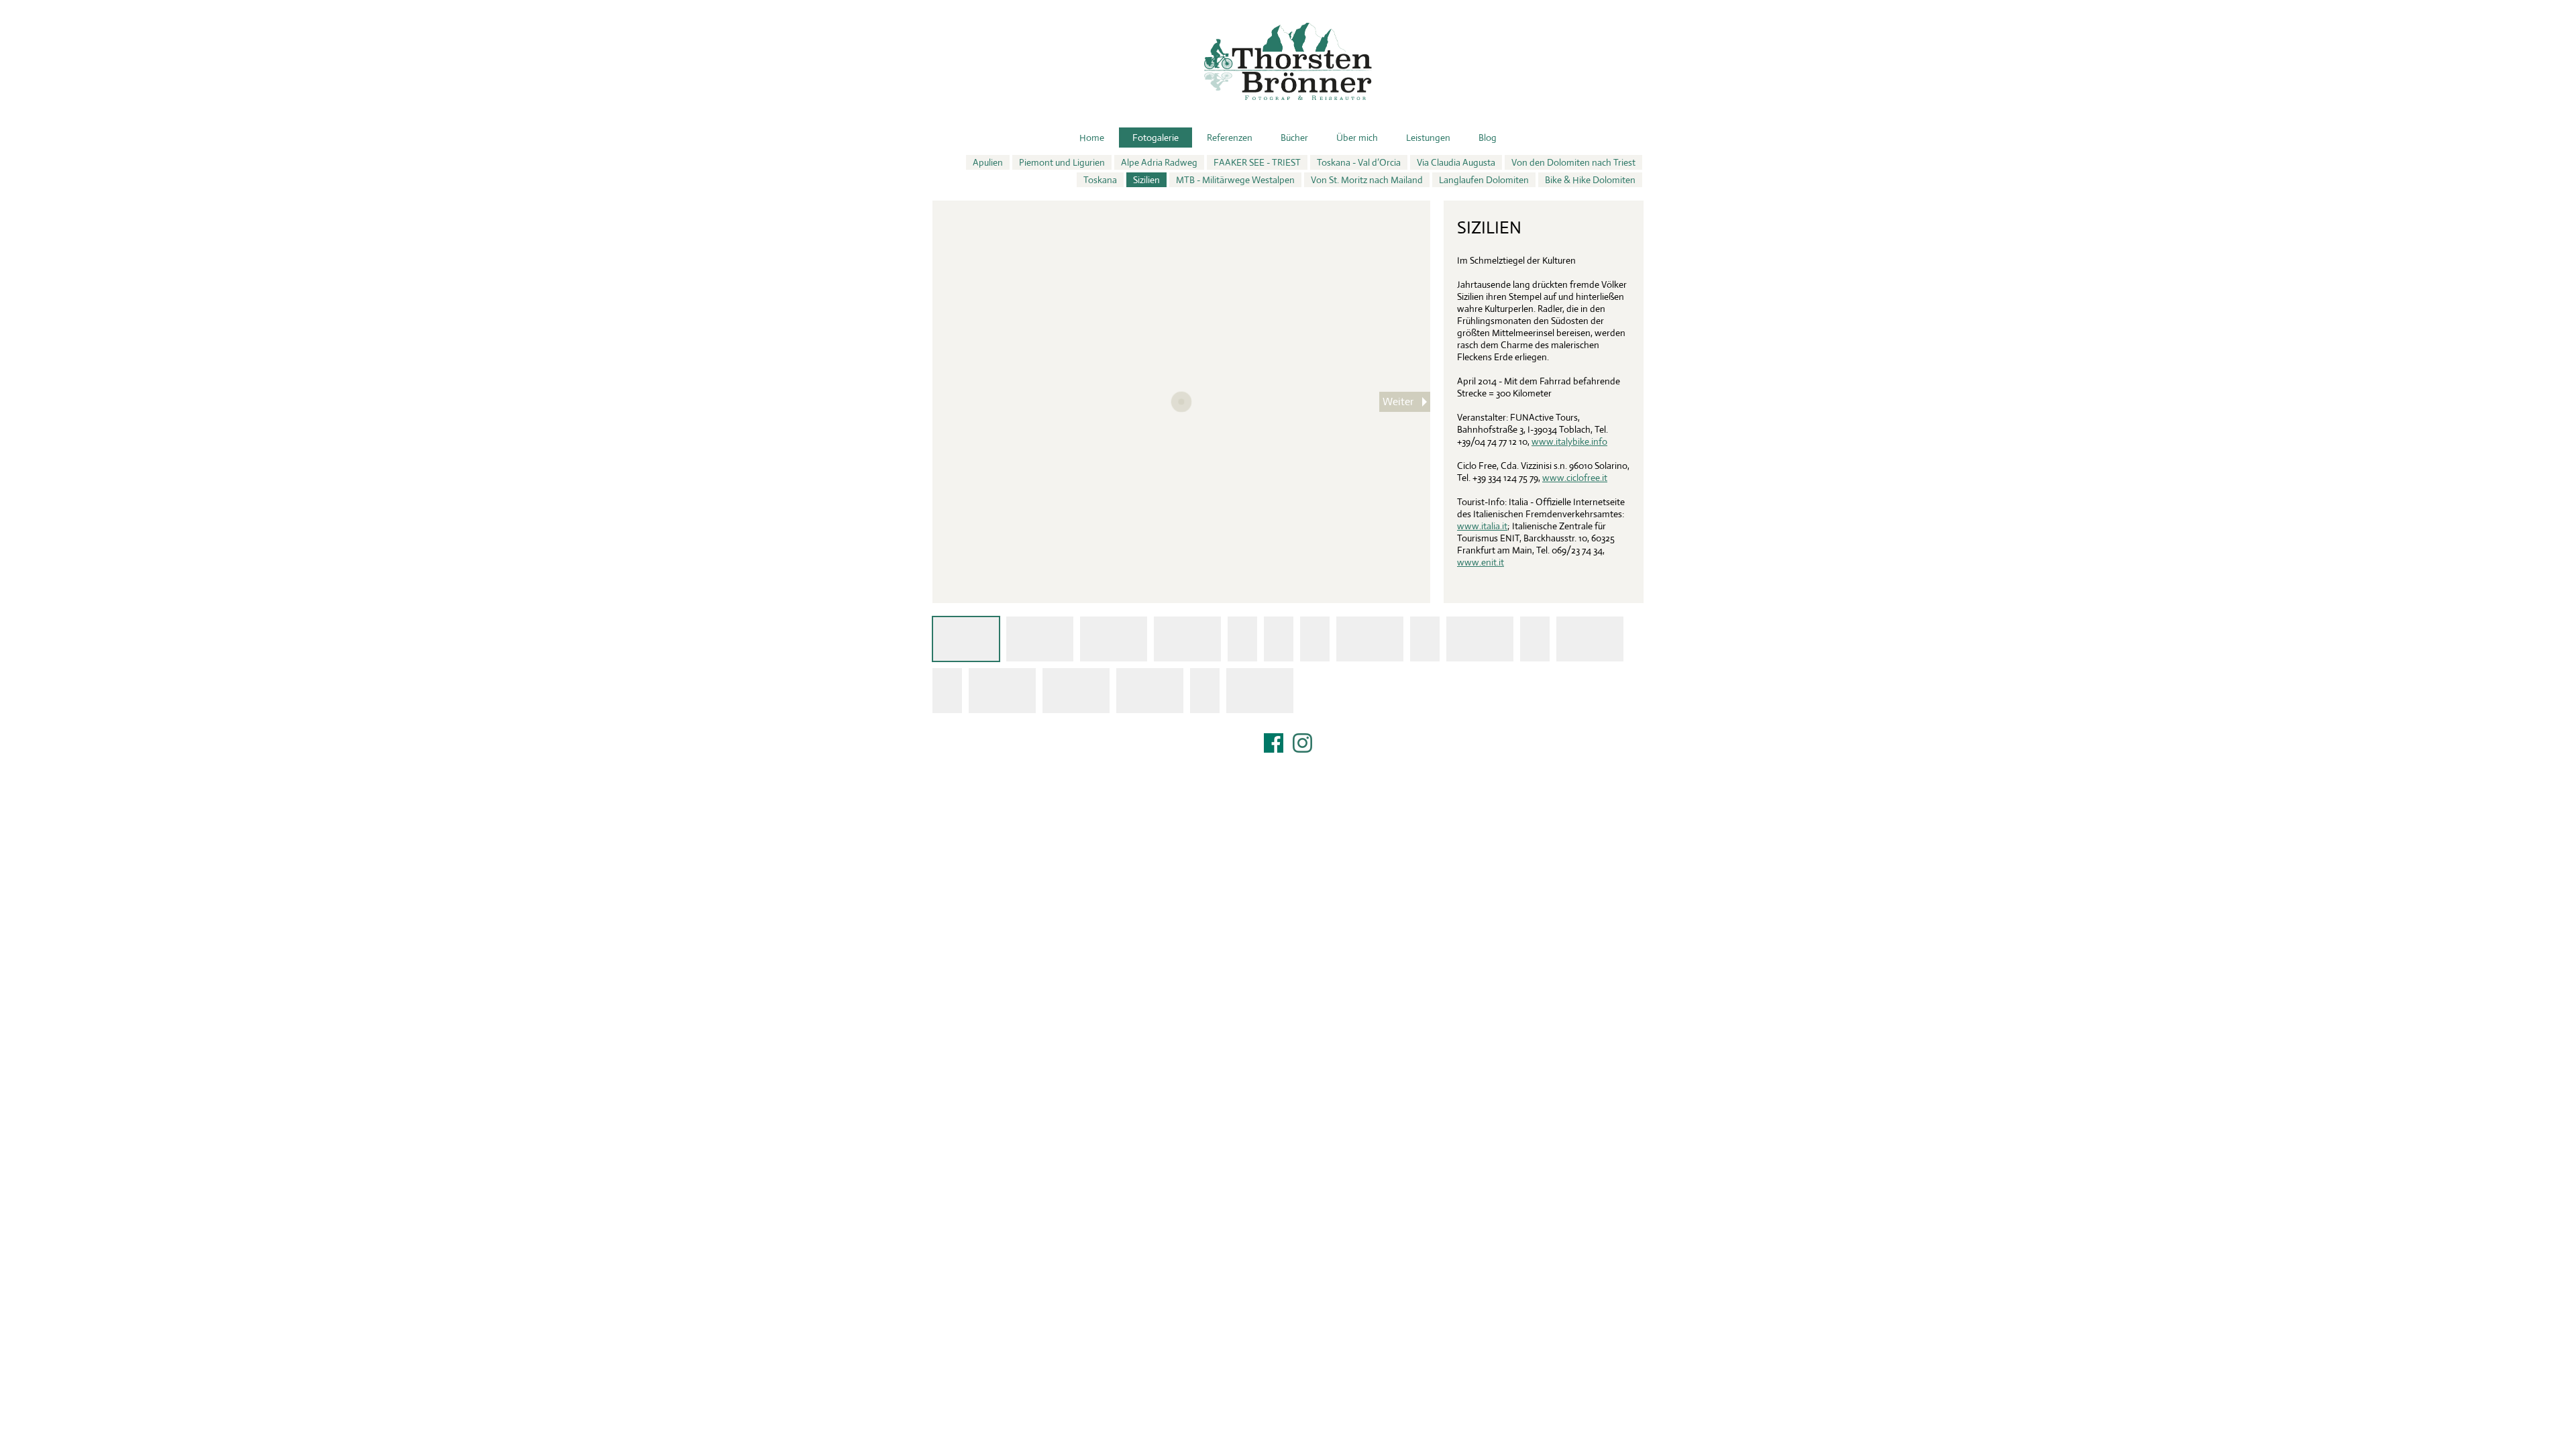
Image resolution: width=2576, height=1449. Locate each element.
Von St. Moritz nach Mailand (1367, 180)
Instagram (1302, 743)
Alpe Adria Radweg (1159, 162)
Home (1092, 138)
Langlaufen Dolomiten (1484, 180)
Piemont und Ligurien (1062, 162)
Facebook (1274, 743)
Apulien (988, 162)
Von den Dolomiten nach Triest (1573, 162)
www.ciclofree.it (1575, 478)
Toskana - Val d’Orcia (1359, 162)
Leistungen (1428, 138)
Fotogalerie (1156, 138)
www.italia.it (1482, 526)
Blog (1488, 138)
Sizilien (1146, 180)
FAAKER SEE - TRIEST (1257, 162)
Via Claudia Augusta (1456, 162)
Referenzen (1230, 138)
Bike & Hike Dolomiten (1590, 180)
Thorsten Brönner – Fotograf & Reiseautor (1288, 61)
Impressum (1288, 760)
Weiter (1398, 401)
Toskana (1100, 180)
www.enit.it (1481, 562)
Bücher (1294, 138)
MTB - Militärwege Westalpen (1235, 180)
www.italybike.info (1569, 441)
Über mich (1357, 138)
